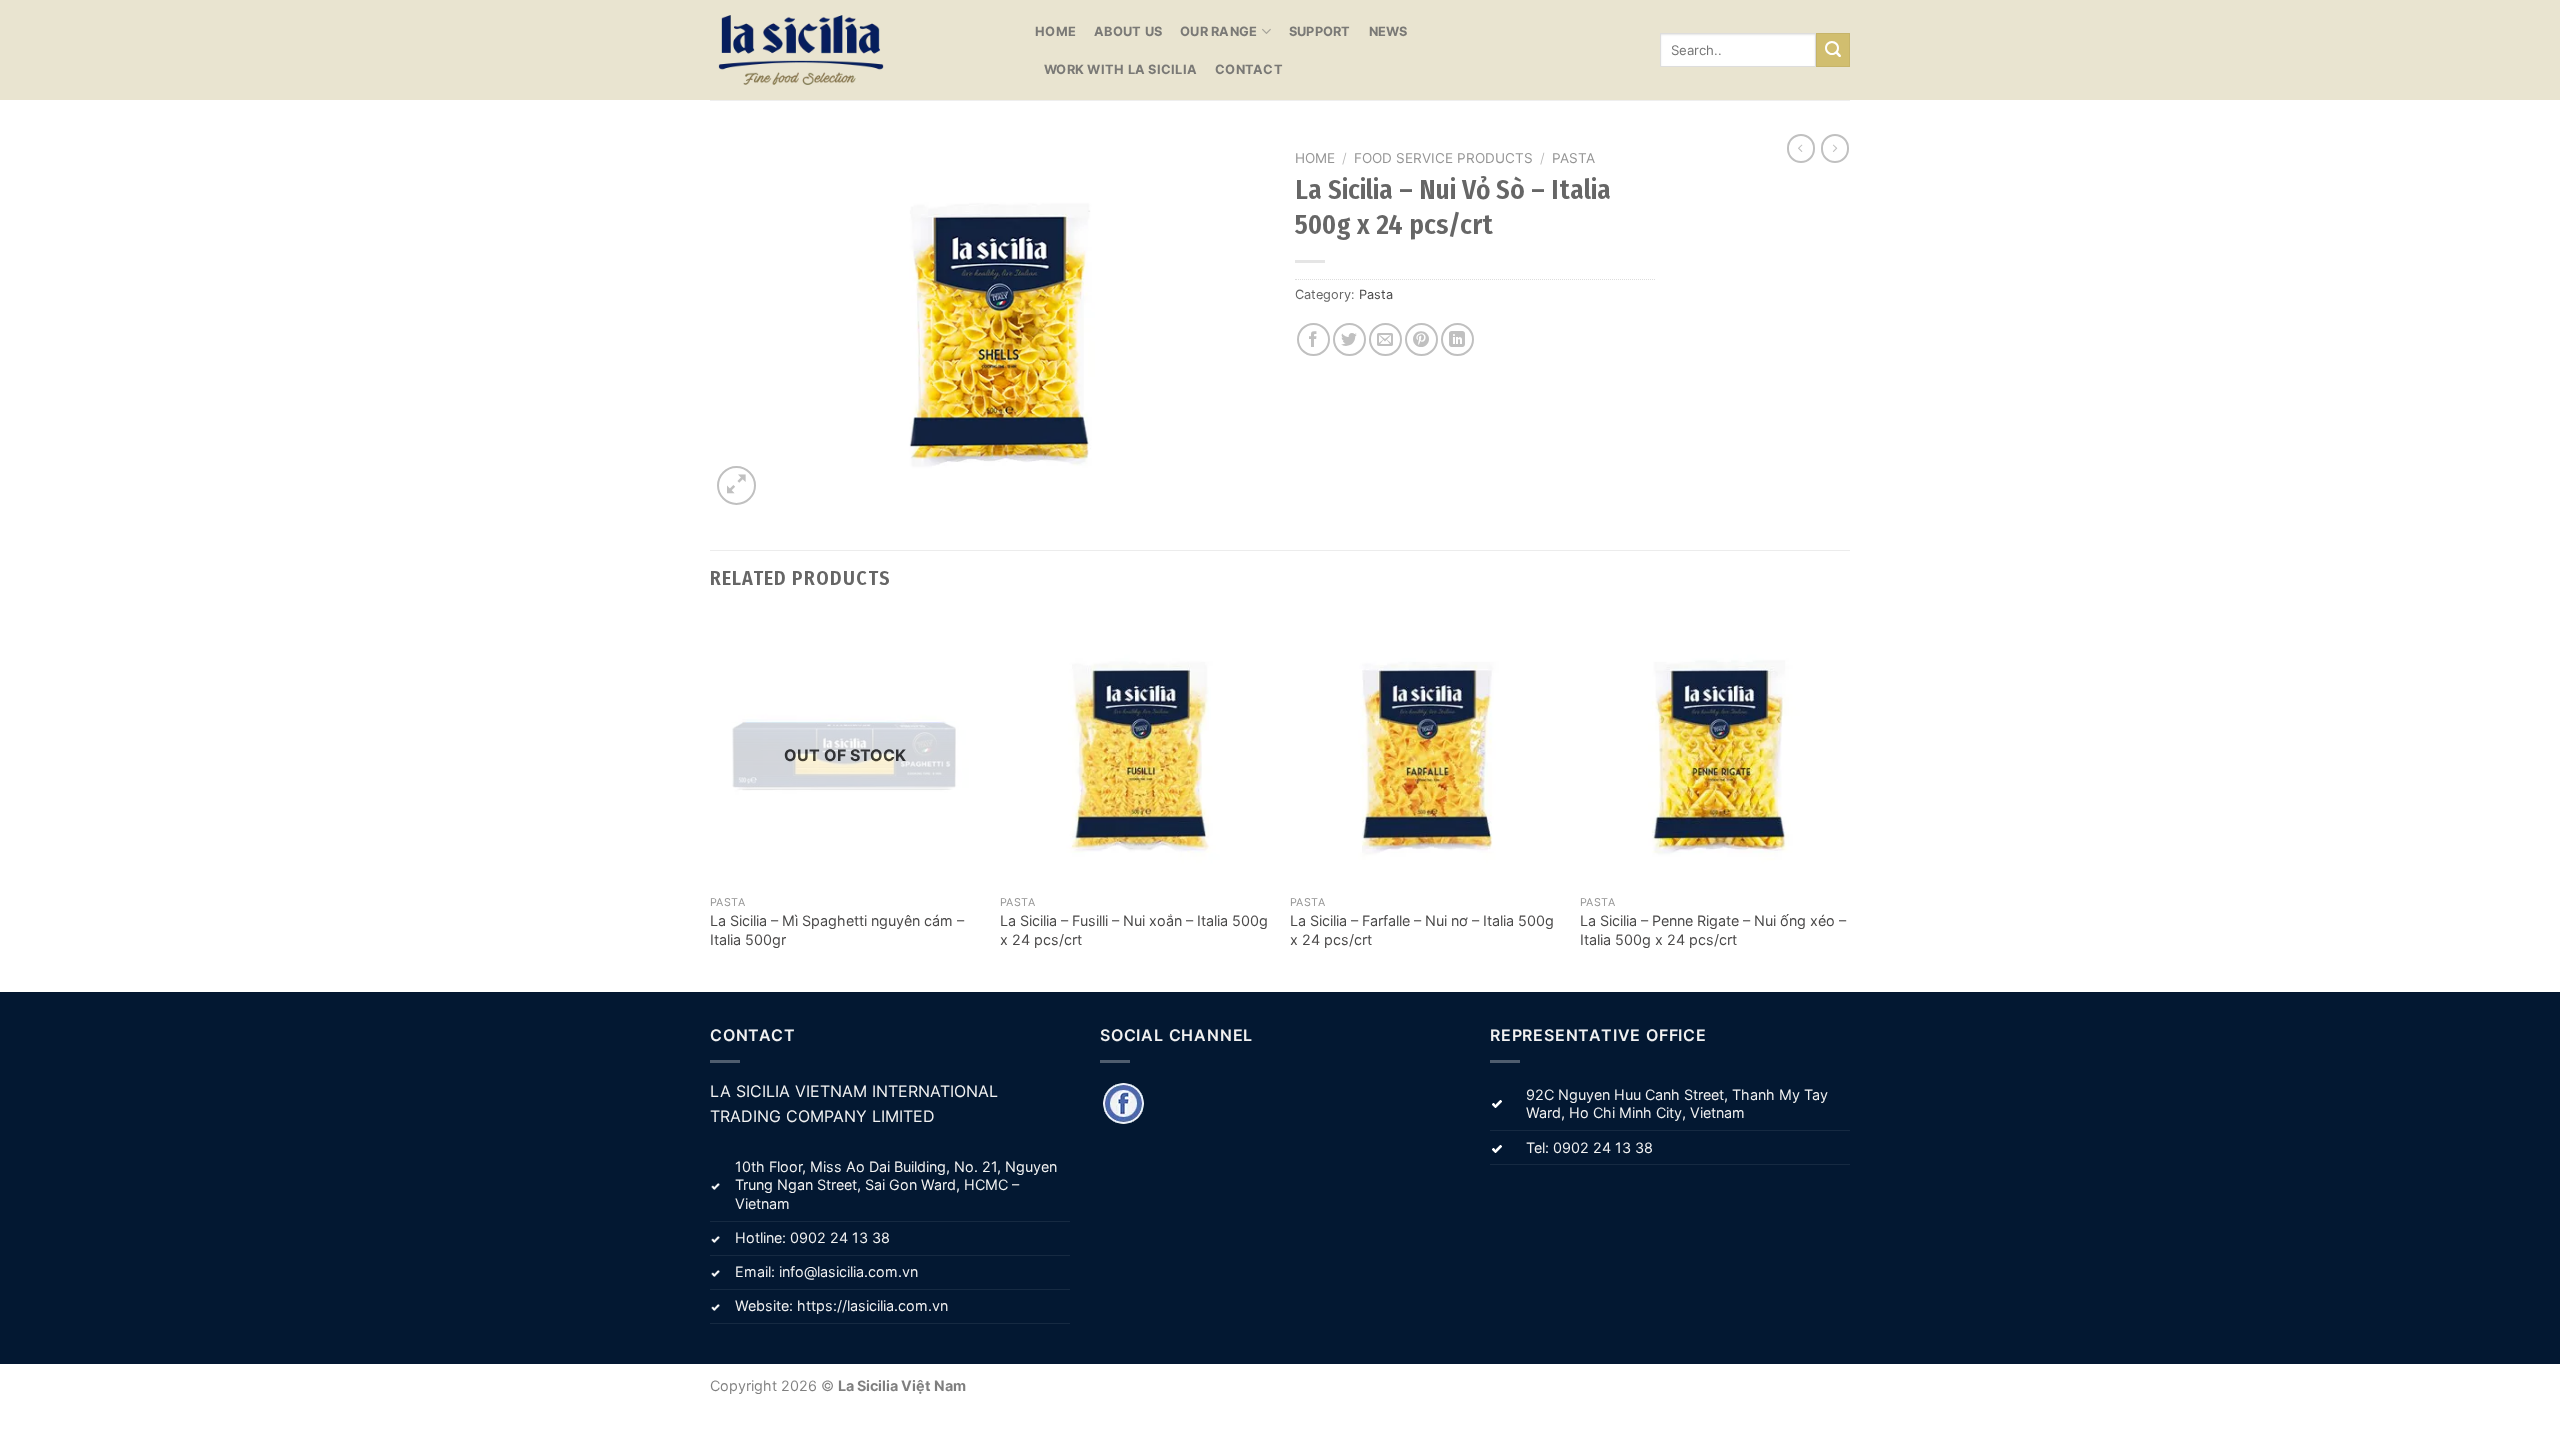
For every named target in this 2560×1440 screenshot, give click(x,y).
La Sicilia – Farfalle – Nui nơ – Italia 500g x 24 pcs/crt (1422, 930)
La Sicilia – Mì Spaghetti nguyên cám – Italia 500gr (837, 930)
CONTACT (1249, 69)
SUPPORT (1320, 31)
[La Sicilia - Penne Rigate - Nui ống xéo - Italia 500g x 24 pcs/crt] (1715, 750)
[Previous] (711, 801)
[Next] (1849, 801)
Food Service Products (1443, 158)
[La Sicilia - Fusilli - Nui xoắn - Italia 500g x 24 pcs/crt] (1135, 750)
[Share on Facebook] (1313, 339)
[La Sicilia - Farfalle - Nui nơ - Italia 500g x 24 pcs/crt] (1425, 750)
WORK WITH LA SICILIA (1120, 69)
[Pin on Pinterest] (1421, 339)
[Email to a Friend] (1385, 339)
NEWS (1388, 31)
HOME (1055, 31)
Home (1315, 158)
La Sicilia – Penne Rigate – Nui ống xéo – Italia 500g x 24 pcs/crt (1713, 930)
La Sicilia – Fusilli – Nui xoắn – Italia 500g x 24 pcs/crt (1134, 930)
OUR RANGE (1218, 31)
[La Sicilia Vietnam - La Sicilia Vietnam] (857, 50)
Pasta (1573, 158)
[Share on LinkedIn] (1457, 339)
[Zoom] (736, 485)
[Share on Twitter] (1349, 339)
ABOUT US (1128, 31)
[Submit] (1833, 50)
